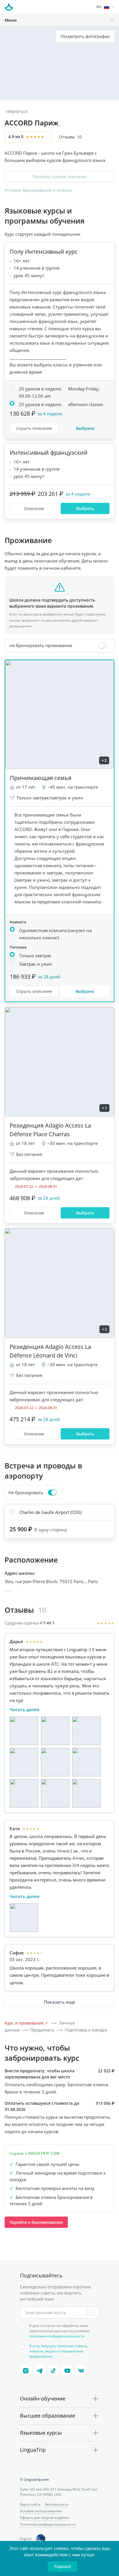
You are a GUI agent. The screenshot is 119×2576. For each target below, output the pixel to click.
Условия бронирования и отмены (38, 190)
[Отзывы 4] (24, 1762)
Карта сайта (30, 2504)
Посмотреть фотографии (85, 36)
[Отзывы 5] (55, 1762)
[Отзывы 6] (86, 1762)
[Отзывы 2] (55, 1731)
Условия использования (41, 2511)
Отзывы (70, 137)
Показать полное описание (59, 177)
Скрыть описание (34, 428)
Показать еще (59, 2002)
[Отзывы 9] (86, 1793)
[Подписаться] (91, 2312)
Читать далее (25, 1709)
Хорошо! (62, 2566)
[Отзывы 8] (55, 1793)
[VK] (81, 2371)
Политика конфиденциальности (48, 2524)
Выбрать (85, 508)
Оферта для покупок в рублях (45, 2518)
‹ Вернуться (16, 111)
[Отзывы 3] (86, 1731)
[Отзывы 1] (24, 1731)
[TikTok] (53, 2371)
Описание (34, 508)
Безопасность (57, 2504)
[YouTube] (67, 2371)
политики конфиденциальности (57, 2336)
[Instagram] (26, 2371)
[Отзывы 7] (24, 1793)
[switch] (59, 646)
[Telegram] (40, 2371)
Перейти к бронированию (36, 2222)
